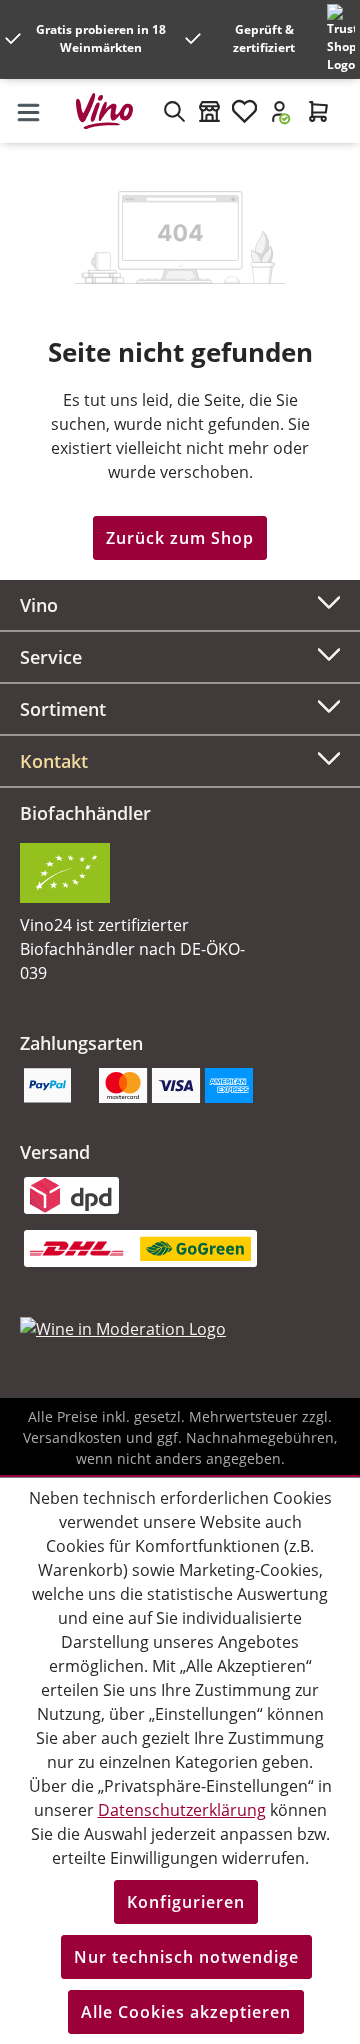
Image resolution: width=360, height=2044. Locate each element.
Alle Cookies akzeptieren (186, 2012)
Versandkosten (72, 1437)
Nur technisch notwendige (186, 1957)
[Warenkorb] (318, 111)
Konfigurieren (186, 1902)
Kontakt (54, 761)
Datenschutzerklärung (182, 1810)
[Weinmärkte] (209, 111)
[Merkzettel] (244, 111)
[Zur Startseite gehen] (112, 111)
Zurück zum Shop (180, 538)
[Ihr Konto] (279, 111)
